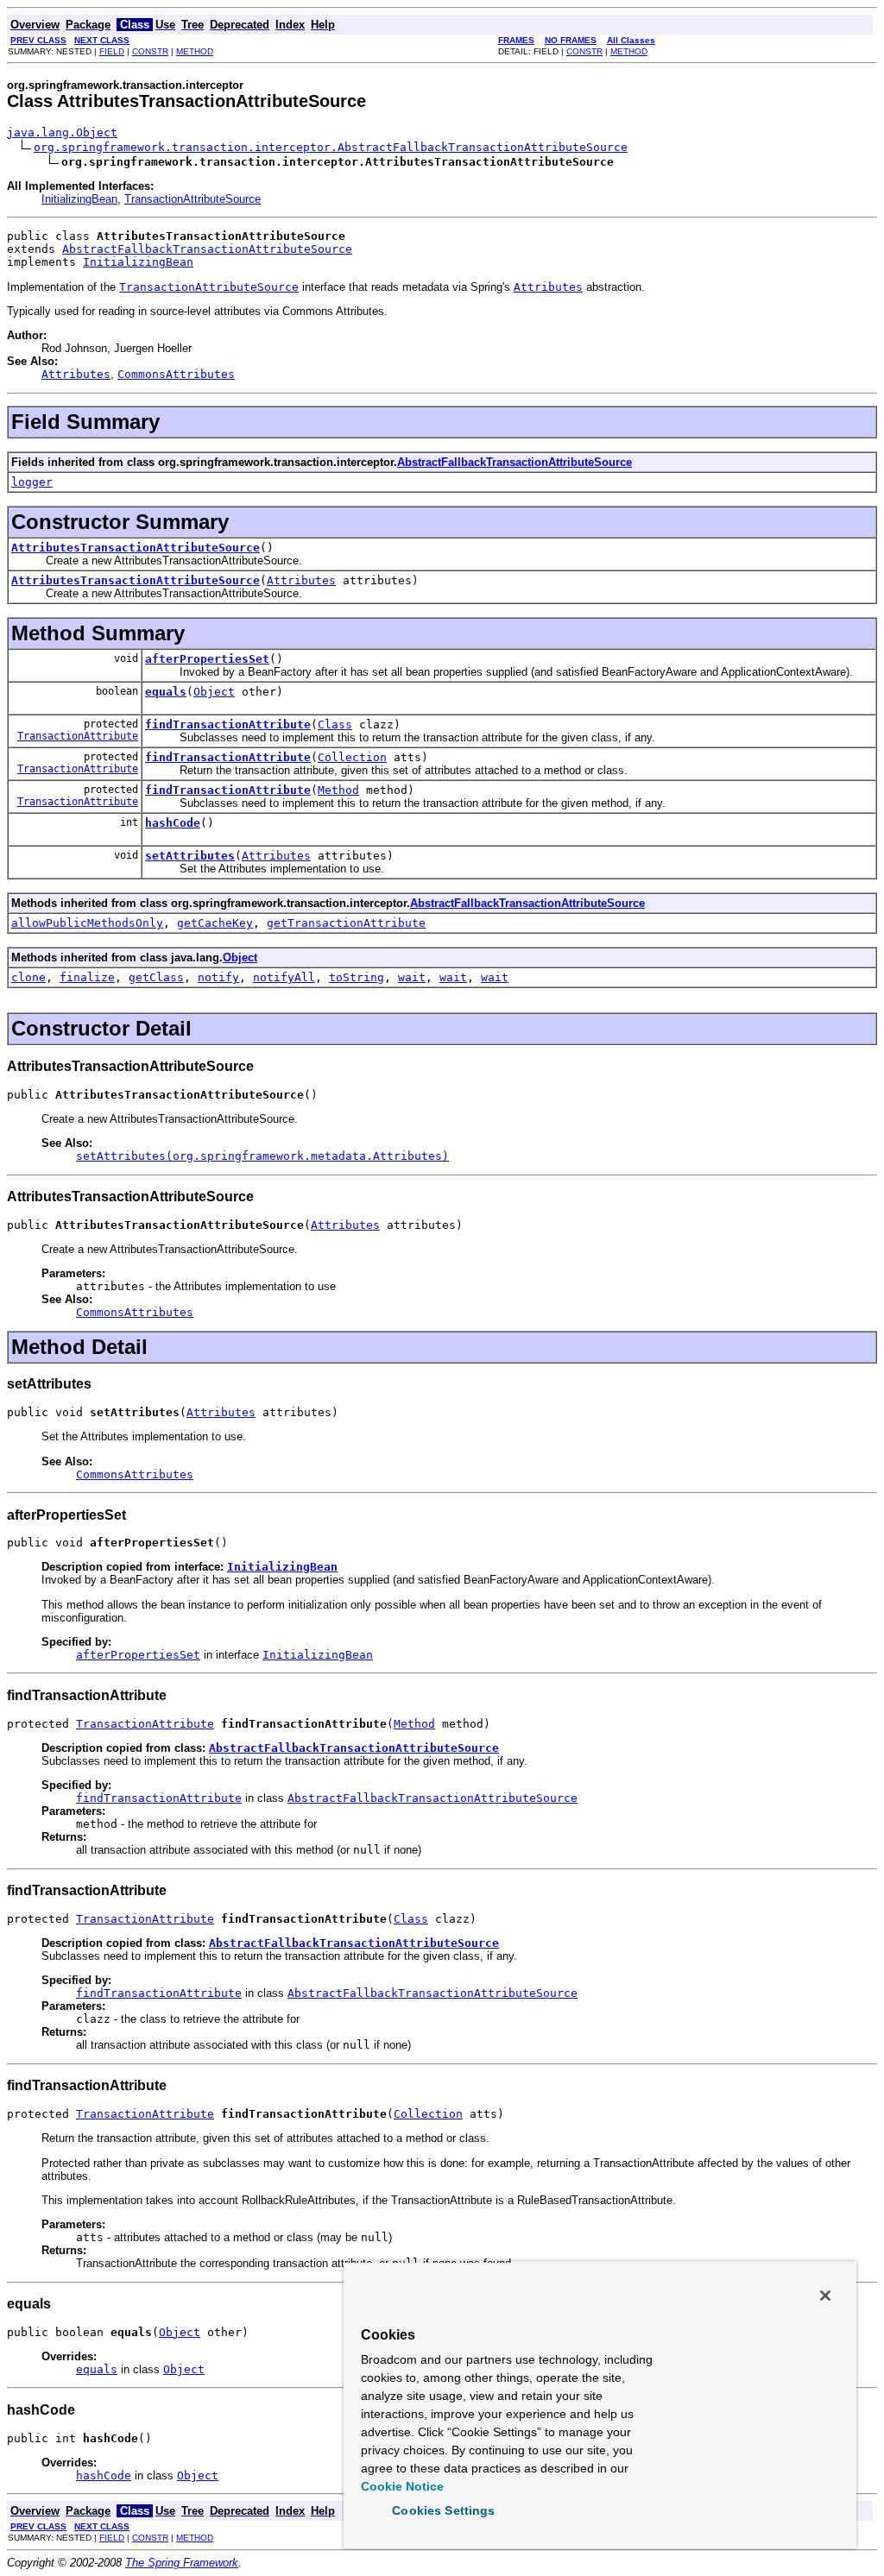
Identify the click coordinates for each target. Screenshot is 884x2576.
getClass (156, 977)
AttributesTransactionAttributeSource (136, 548)
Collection (352, 757)
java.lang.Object (62, 132)
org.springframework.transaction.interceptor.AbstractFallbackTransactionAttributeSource (331, 147)
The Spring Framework (182, 2563)
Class (335, 724)
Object (214, 692)
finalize (87, 977)
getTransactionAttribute (346, 923)
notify (218, 977)
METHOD (195, 51)
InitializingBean (79, 199)
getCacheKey (215, 923)
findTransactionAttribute (228, 724)
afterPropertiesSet (207, 659)
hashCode (173, 823)
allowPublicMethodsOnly (87, 923)
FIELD (112, 51)
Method (338, 790)
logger (32, 482)
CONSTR (150, 51)
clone (28, 977)
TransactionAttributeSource (193, 199)
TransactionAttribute (78, 736)
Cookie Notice (402, 2486)
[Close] (825, 2296)
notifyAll (284, 977)
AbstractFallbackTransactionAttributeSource (207, 249)
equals (166, 692)
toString (357, 977)
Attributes (301, 580)
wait (412, 977)
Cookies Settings (443, 2510)
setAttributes (190, 856)
